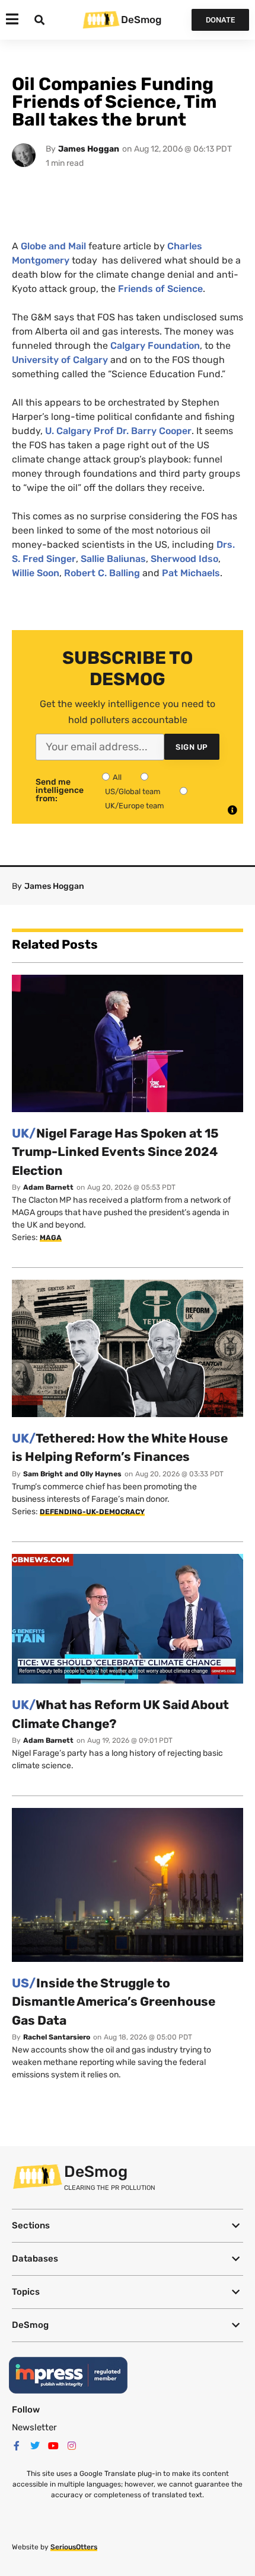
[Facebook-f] (17, 2446)
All (117, 777)
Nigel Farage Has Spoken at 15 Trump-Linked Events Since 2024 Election (115, 1152)
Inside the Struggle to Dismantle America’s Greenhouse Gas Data (114, 2002)
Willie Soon (36, 573)
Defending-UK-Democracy (92, 1512)
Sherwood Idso (184, 559)
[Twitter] (35, 2446)
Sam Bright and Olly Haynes (72, 1474)
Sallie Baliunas (113, 559)
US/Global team (133, 791)
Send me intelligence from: (60, 791)
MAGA (51, 1238)
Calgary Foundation (155, 346)
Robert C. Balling (102, 573)
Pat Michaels (190, 573)
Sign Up (192, 747)
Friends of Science (160, 289)
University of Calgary (60, 360)
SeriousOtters (74, 2547)
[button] (128, 2226)
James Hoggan (89, 149)
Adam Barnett (48, 1187)
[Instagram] (72, 2446)
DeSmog (141, 20)
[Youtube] (53, 2446)
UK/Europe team (135, 806)
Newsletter (34, 2427)
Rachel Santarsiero (57, 2037)
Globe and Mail (53, 246)
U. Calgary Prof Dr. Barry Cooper (118, 431)
